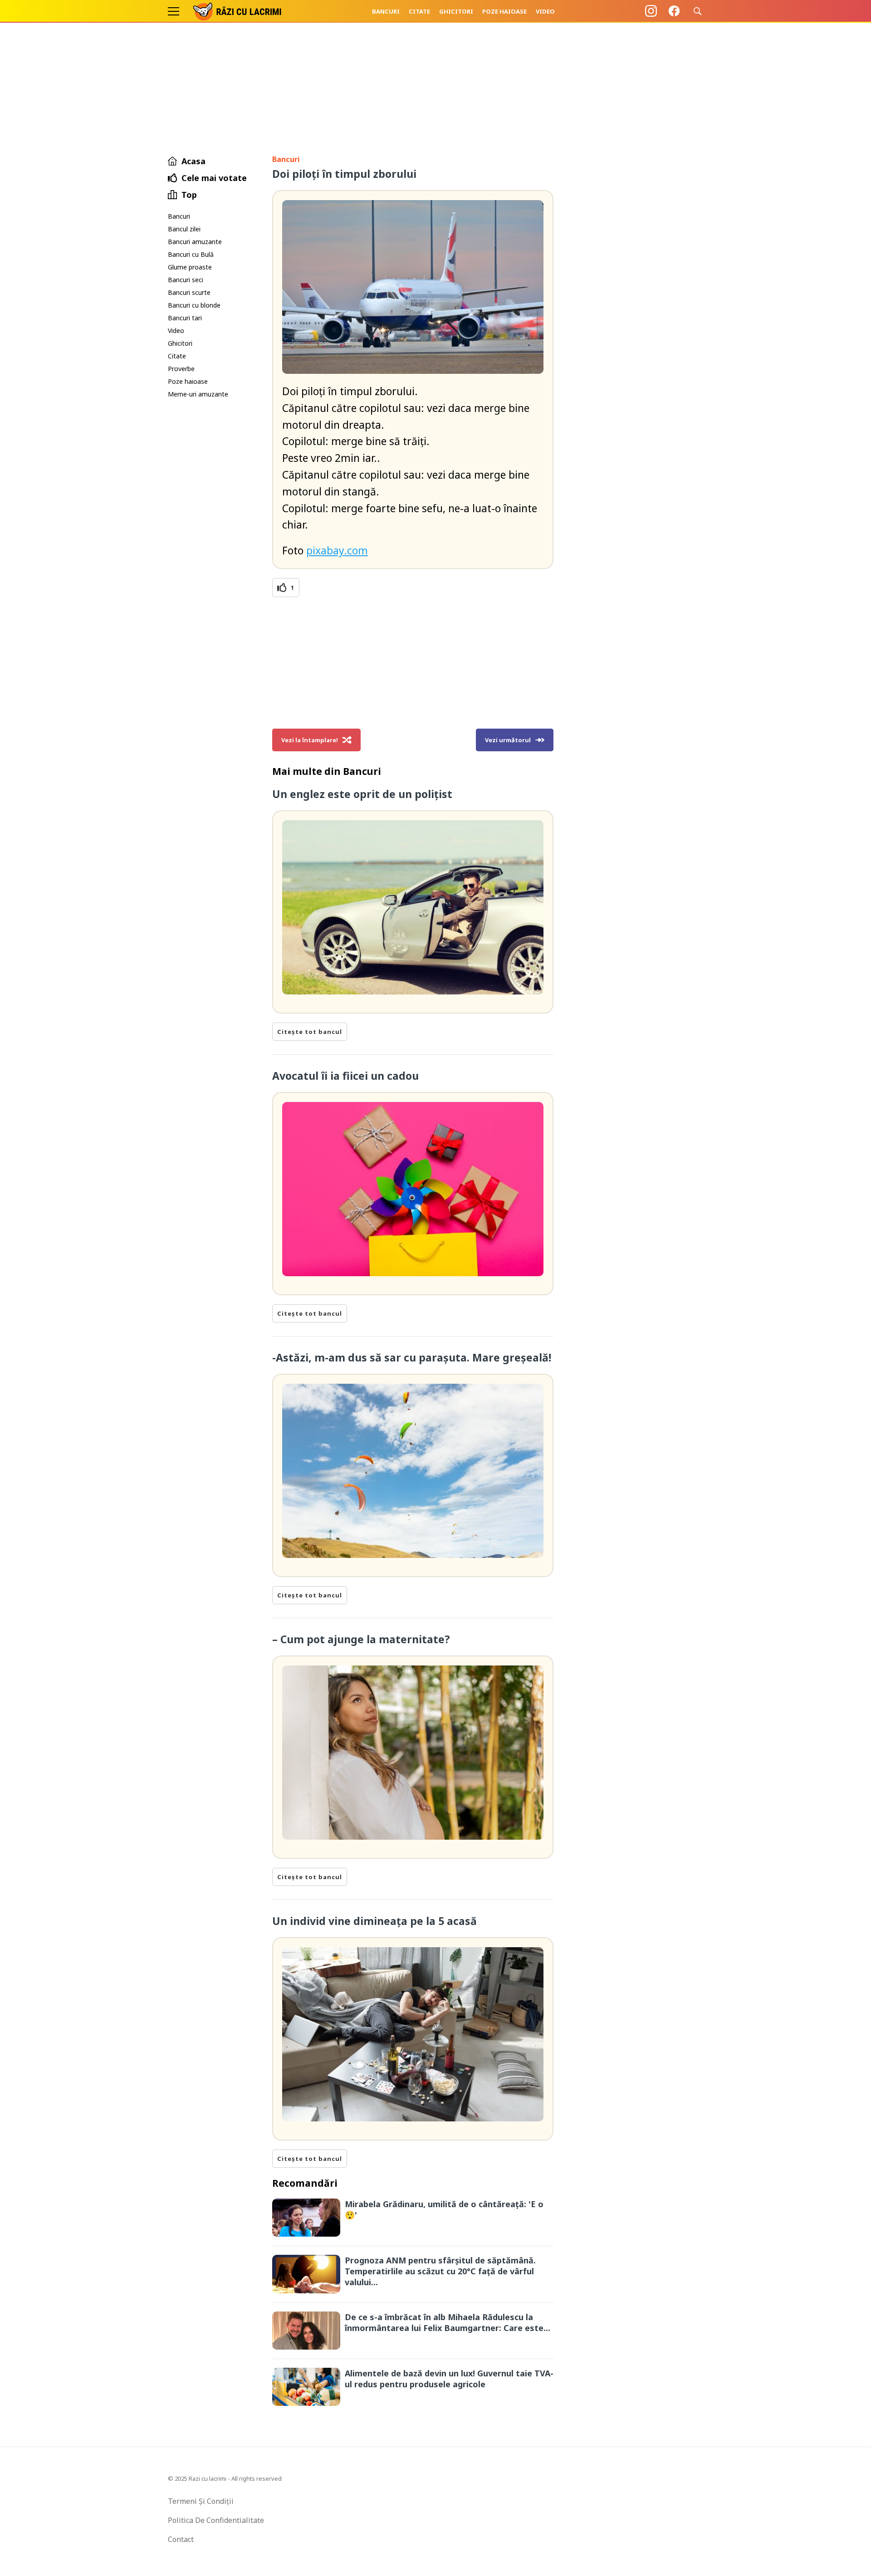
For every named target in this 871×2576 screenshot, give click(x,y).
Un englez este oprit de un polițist (362, 794)
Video (545, 11)
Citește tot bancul (310, 1032)
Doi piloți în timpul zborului (344, 174)
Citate (419, 11)
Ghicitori (456, 11)
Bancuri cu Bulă (191, 254)
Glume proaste (190, 267)
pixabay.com (337, 550)
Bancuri (386, 11)
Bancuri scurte (189, 292)
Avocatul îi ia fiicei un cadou (345, 1076)
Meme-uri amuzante (198, 394)
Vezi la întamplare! (310, 740)
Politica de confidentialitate (216, 2520)
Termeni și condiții (201, 2501)
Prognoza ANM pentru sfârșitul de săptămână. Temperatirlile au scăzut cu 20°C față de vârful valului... (440, 2271)
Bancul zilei (184, 229)
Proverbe (181, 369)
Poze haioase (504, 11)
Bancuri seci (186, 280)
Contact (181, 2539)
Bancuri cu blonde (194, 305)
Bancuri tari (185, 318)
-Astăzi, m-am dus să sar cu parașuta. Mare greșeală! (412, 1357)
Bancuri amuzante (195, 242)
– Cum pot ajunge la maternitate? (361, 1639)
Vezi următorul (508, 740)
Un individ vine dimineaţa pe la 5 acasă (374, 1921)
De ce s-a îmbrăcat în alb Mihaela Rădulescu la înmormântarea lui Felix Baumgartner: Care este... (448, 2322)
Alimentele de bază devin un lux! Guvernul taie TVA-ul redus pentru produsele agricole (449, 2379)
